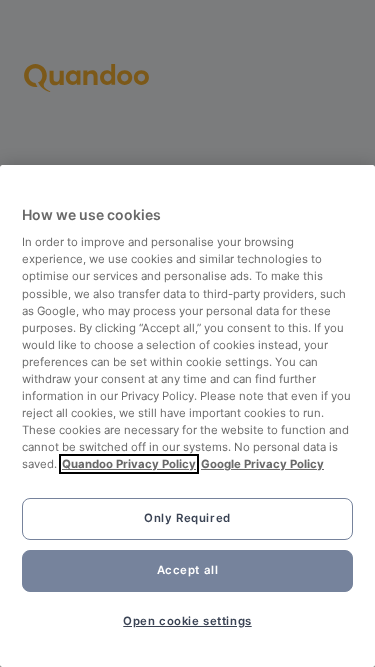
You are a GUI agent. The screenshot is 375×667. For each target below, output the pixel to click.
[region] (187, 416)
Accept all (188, 570)
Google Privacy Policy (262, 464)
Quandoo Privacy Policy (129, 464)
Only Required (187, 518)
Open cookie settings (187, 621)
